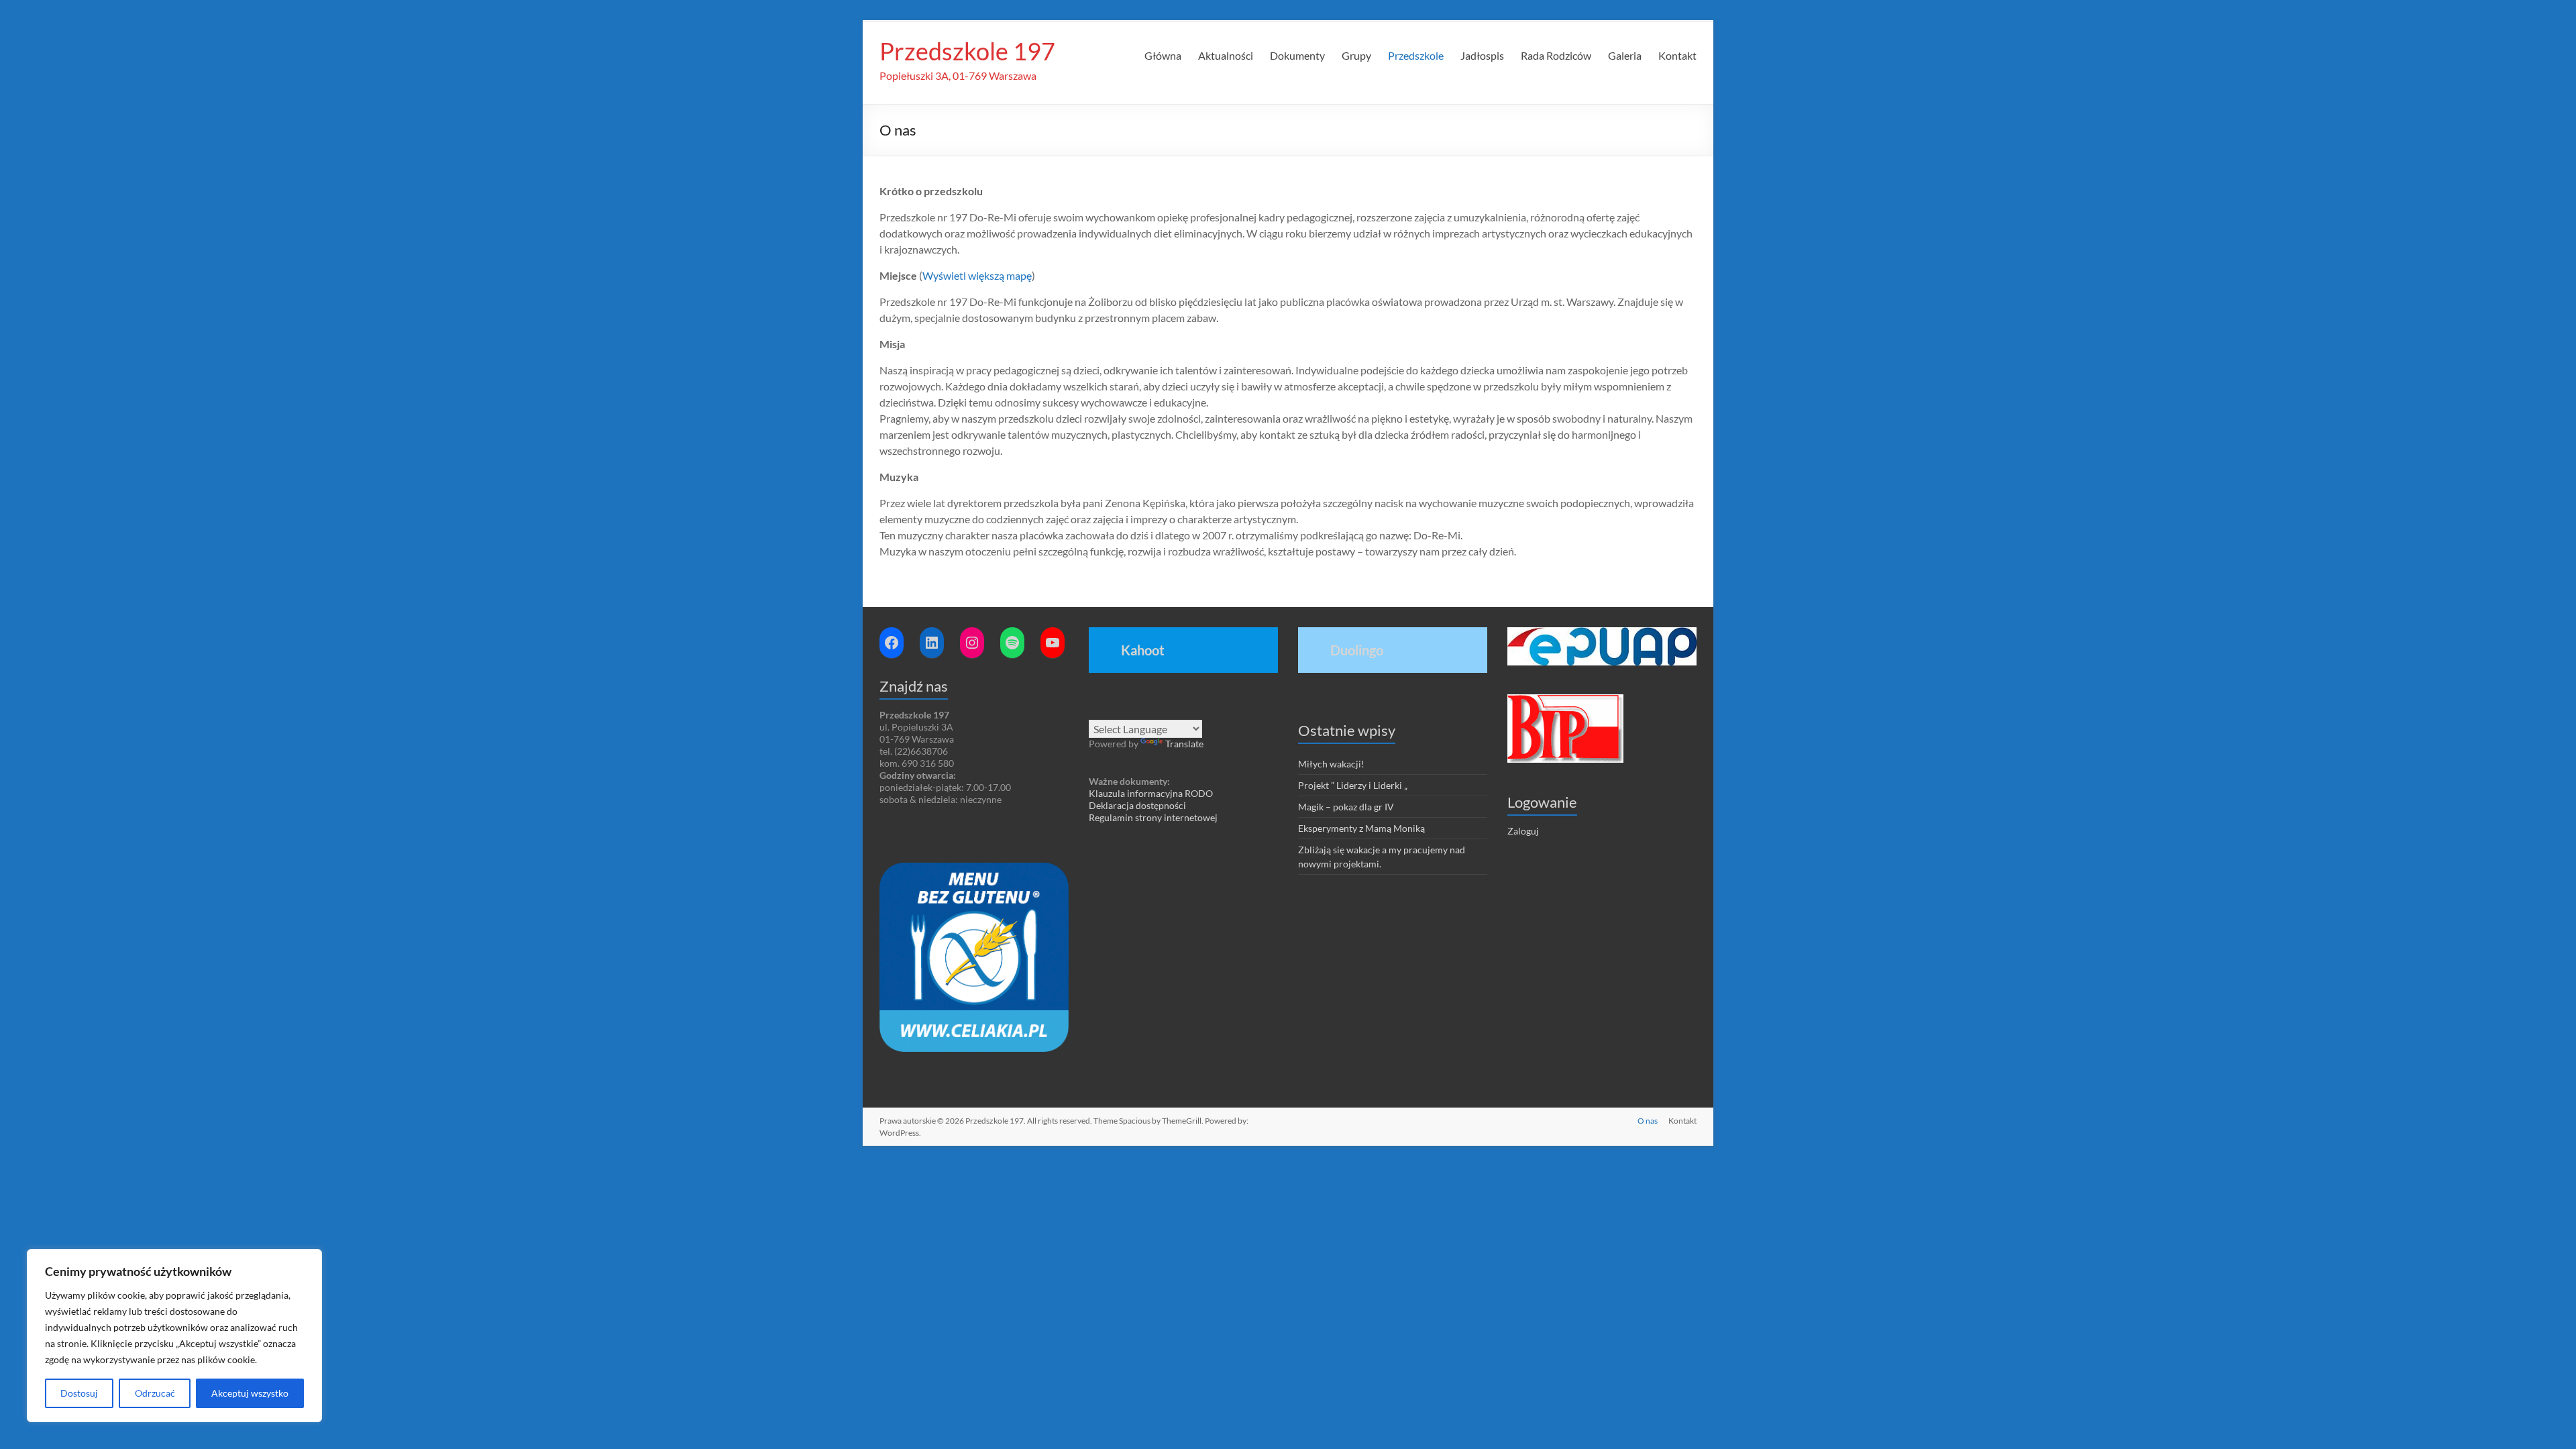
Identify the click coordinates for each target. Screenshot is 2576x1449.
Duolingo (1357, 650)
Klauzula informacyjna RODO (1151, 793)
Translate (1184, 744)
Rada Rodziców (1556, 55)
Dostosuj (79, 1393)
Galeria (1625, 55)
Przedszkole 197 (967, 51)
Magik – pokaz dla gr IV (1346, 807)
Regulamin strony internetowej (1153, 817)
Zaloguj (1523, 831)
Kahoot (1143, 650)
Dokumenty (1297, 55)
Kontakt (1677, 55)
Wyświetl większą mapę (977, 275)
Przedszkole (1416, 55)
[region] (174, 1336)
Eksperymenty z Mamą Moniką (1361, 828)
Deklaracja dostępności (1137, 805)
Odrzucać (155, 1393)
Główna (1163, 55)
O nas (1648, 1121)
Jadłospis (1482, 55)
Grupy (1356, 55)
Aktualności (1226, 55)
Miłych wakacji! (1331, 764)
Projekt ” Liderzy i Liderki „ (1353, 785)
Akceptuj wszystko (250, 1393)
